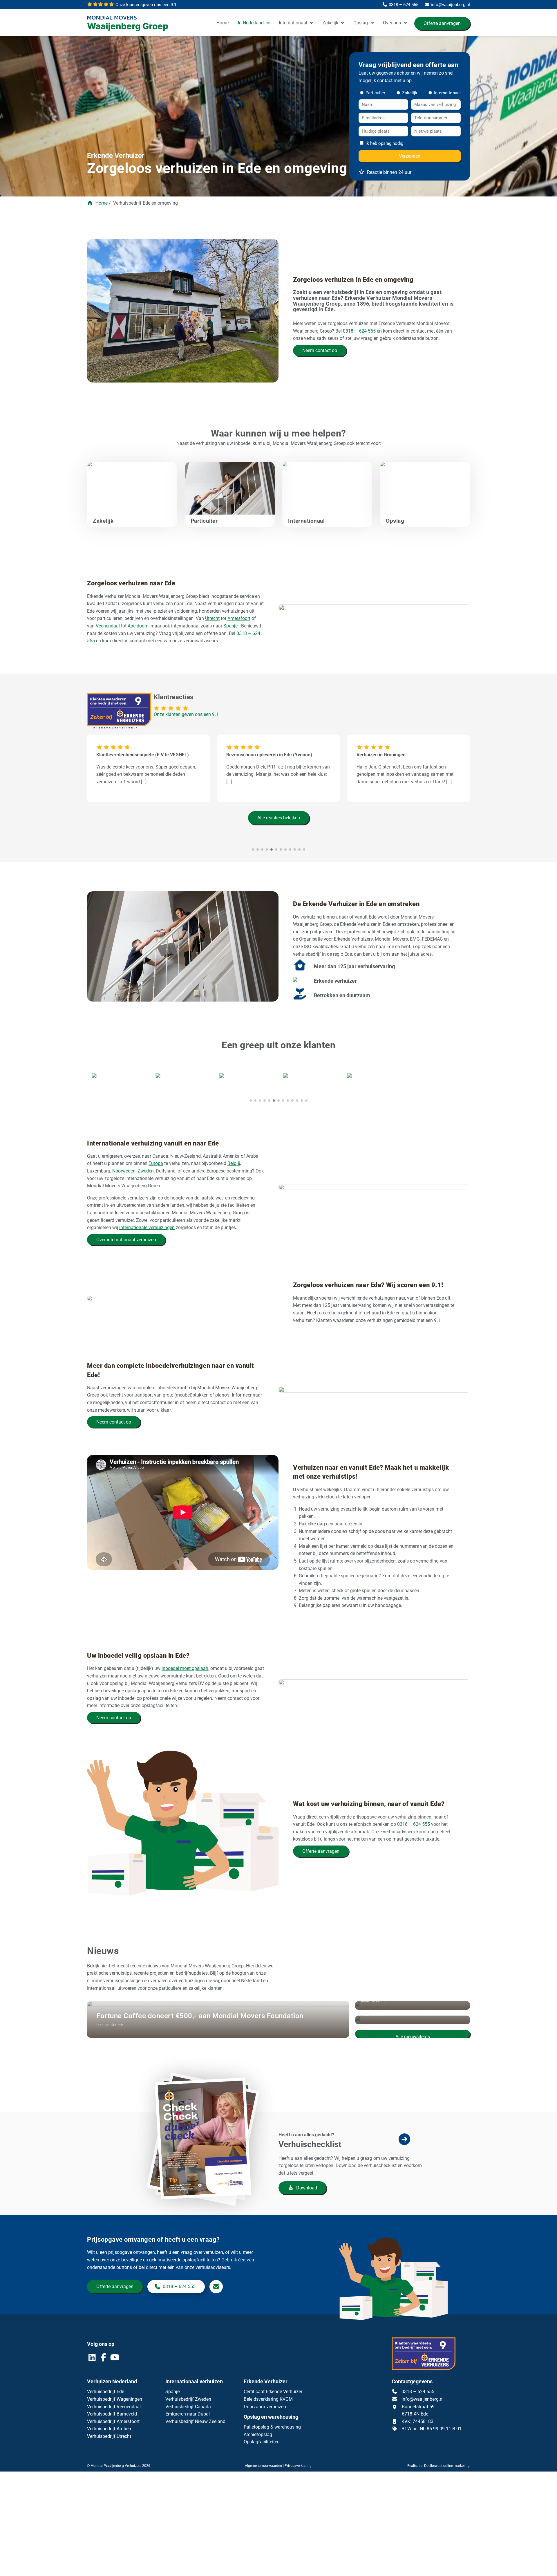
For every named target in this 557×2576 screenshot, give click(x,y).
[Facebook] (104, 2359)
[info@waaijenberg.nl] (216, 2287)
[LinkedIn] (93, 2359)
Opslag (361, 23)
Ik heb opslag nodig (384, 143)
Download (306, 2188)
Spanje (230, 626)
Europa (156, 1163)
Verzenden (410, 156)
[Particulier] (230, 500)
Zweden (146, 1171)
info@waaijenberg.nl (423, 2399)
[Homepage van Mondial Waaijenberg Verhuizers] (131, 24)
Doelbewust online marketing (447, 2466)
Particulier (374, 93)
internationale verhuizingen (147, 1227)
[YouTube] (115, 2359)
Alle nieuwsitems (413, 2036)
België (234, 1163)
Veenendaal (108, 626)
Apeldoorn (138, 626)
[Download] (207, 2165)
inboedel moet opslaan (185, 1668)
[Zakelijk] (132, 500)
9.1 (145, 5)
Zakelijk (330, 23)
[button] (251, 1100)
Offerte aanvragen (442, 23)
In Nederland (251, 23)
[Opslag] (425, 500)
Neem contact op (320, 350)
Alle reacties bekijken (279, 818)
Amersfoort (239, 618)
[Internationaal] (327, 500)
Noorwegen (124, 1171)
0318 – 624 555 (359, 331)
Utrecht (212, 618)
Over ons (392, 23)
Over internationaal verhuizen (126, 1240)
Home (223, 23)
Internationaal (293, 23)
